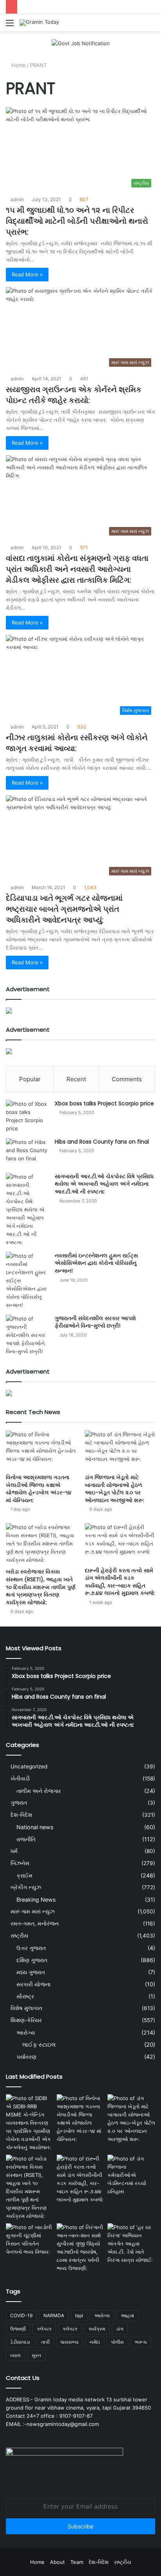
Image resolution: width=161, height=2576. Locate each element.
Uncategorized (29, 1766)
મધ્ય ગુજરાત (31, 1972)
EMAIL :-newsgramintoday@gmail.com (52, 2424)
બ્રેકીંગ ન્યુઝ (26, 1887)
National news (35, 1827)
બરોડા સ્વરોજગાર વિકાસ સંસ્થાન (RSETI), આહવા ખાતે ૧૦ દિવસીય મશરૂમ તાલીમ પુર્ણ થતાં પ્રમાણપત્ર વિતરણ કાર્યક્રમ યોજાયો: (41, 1587)
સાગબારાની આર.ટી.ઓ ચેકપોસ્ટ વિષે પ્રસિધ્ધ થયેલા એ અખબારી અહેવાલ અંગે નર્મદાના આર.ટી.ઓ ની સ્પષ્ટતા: (104, 1184)
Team (77, 2562)
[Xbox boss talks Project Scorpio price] (27, 1116)
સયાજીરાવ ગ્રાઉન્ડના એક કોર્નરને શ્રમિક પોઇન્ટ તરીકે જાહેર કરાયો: (74, 395)
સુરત (36, 2355)
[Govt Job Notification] (81, 43)
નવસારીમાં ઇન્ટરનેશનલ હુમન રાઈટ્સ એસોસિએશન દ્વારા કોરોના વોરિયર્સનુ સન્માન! (96, 1263)
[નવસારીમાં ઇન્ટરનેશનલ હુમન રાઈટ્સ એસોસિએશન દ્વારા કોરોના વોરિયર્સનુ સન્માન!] (27, 1281)
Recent (76, 1079)
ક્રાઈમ (24, 1875)
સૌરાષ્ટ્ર (25, 1996)
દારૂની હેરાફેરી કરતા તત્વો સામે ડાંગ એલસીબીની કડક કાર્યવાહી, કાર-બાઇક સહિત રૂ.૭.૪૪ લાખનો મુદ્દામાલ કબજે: (120, 1582)
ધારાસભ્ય (70, 2342)
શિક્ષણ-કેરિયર (26, 2020)
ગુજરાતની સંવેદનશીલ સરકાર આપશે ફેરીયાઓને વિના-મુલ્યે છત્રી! (95, 1322)
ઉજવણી (18, 2329)
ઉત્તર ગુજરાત (31, 1948)
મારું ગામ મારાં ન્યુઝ (33, 1911)
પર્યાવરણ (26, 2057)
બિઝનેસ (20, 1863)
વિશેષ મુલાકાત (26, 2008)
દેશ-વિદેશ (21, 1815)
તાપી (45, 2342)
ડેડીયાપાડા (20, 2342)
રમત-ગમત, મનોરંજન (35, 1924)
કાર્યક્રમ (97, 2329)
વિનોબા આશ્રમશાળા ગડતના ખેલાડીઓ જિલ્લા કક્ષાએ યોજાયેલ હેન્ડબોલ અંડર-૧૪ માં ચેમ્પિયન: (39, 1489)
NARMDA (54, 2315)
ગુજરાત (19, 1803)
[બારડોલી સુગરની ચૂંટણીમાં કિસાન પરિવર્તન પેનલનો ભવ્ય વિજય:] (30, 2240)
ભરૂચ (141, 2342)
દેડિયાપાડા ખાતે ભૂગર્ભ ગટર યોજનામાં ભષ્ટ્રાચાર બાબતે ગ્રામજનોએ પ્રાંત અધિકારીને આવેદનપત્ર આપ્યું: (64, 909)
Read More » (27, 274)
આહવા (127, 2315)
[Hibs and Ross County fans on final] (27, 1153)
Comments (127, 1079)
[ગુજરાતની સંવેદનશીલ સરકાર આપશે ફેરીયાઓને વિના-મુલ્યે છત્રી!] (27, 1335)
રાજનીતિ (26, 1839)
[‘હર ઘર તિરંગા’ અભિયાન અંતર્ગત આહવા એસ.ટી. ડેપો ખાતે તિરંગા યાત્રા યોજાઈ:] (131, 2244)
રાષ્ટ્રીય (19, 1936)
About (57, 2562)
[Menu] (10, 26)
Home (18, 65)
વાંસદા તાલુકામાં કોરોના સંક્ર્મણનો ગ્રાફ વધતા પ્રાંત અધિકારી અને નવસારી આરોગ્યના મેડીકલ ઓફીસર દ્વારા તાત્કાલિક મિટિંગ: (77, 569)
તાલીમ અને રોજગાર (39, 1791)
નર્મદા (95, 2342)
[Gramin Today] (39, 23)
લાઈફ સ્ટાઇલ (39, 2045)
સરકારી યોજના (33, 1984)
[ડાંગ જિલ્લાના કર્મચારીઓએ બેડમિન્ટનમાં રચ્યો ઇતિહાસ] (131, 2175)
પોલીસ (117, 2342)
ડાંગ (120, 2329)
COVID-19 (21, 2315)
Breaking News (36, 1900)
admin (17, 199)
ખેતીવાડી (20, 1779)
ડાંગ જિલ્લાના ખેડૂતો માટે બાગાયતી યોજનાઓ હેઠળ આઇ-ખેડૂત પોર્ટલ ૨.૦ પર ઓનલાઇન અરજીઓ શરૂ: (114, 1489)
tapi (79, 2315)
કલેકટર (44, 2329)
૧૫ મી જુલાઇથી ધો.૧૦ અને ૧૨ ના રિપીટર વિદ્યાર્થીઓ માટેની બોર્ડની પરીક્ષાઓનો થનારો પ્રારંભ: (77, 221)
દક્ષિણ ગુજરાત (32, 1960)
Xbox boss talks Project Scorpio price (104, 1103)
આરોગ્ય (26, 2032)
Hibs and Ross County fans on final (102, 1142)
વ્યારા (15, 2355)
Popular (30, 1079)
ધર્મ (14, 1851)
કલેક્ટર (70, 2329)
